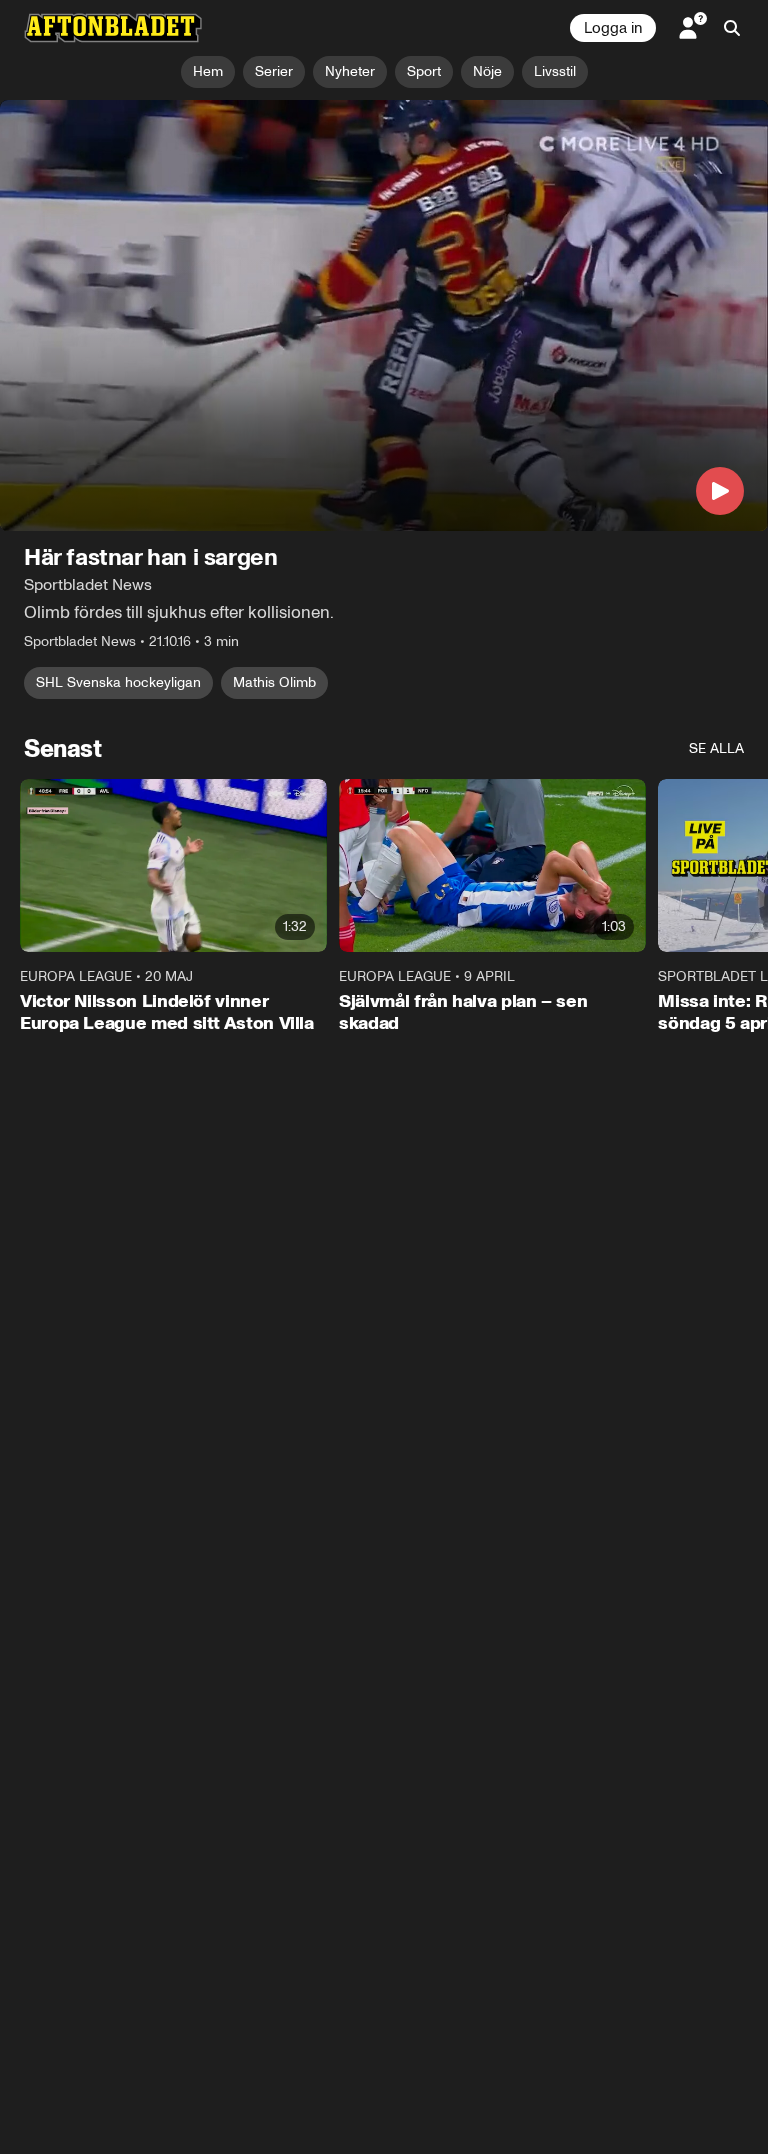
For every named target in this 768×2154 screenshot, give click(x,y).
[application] (384, 316)
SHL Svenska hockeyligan (118, 683)
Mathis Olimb (274, 683)
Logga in (613, 28)
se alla (716, 749)
